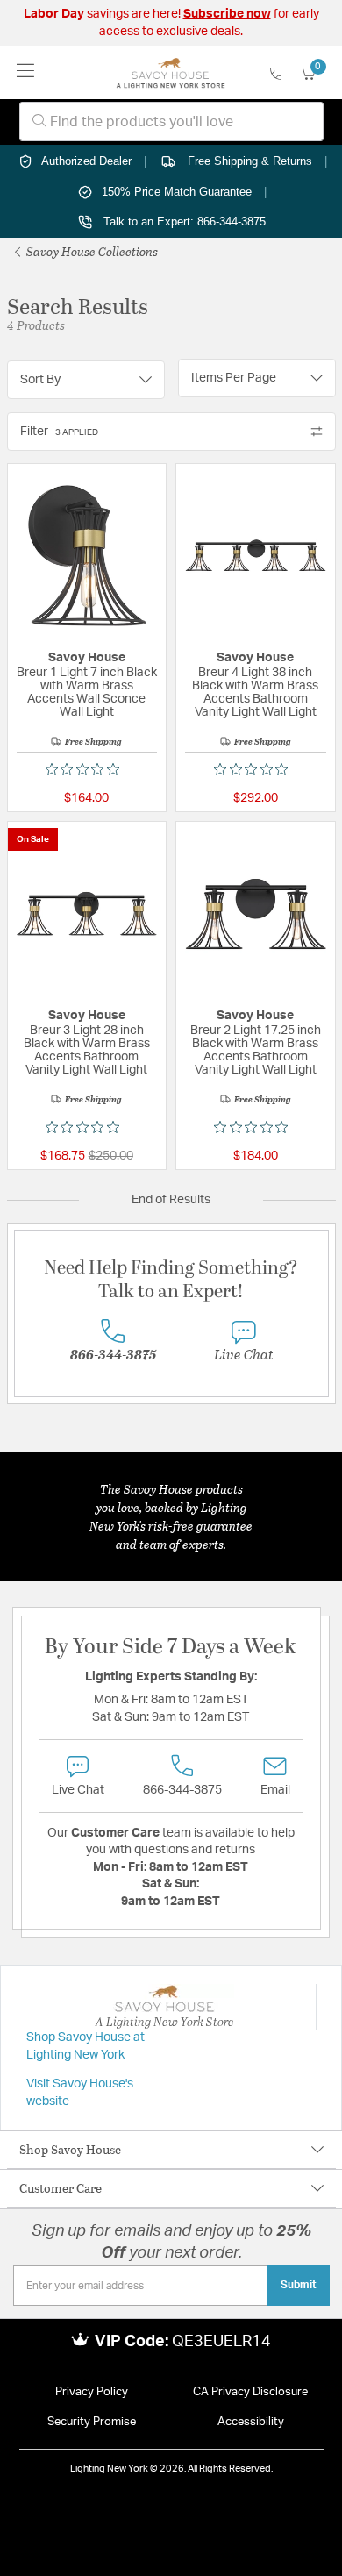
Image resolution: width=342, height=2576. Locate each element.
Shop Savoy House (70, 2149)
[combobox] (171, 121)
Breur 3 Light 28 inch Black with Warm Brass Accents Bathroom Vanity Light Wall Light (87, 1050)
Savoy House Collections (91, 251)
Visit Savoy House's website (80, 2093)
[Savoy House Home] (171, 73)
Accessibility (251, 2422)
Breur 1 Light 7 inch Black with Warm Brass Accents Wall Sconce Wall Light (87, 692)
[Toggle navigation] (26, 72)
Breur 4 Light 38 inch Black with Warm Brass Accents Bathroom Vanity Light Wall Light (255, 692)
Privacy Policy (92, 2392)
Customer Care (61, 2188)
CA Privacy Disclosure (250, 2392)
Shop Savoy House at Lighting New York (85, 2046)
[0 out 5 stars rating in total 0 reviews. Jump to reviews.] (87, 769)
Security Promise (92, 2422)
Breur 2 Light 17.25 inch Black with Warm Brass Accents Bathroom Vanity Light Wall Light (256, 1050)
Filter (59, 432)
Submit (299, 2285)
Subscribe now (227, 14)
